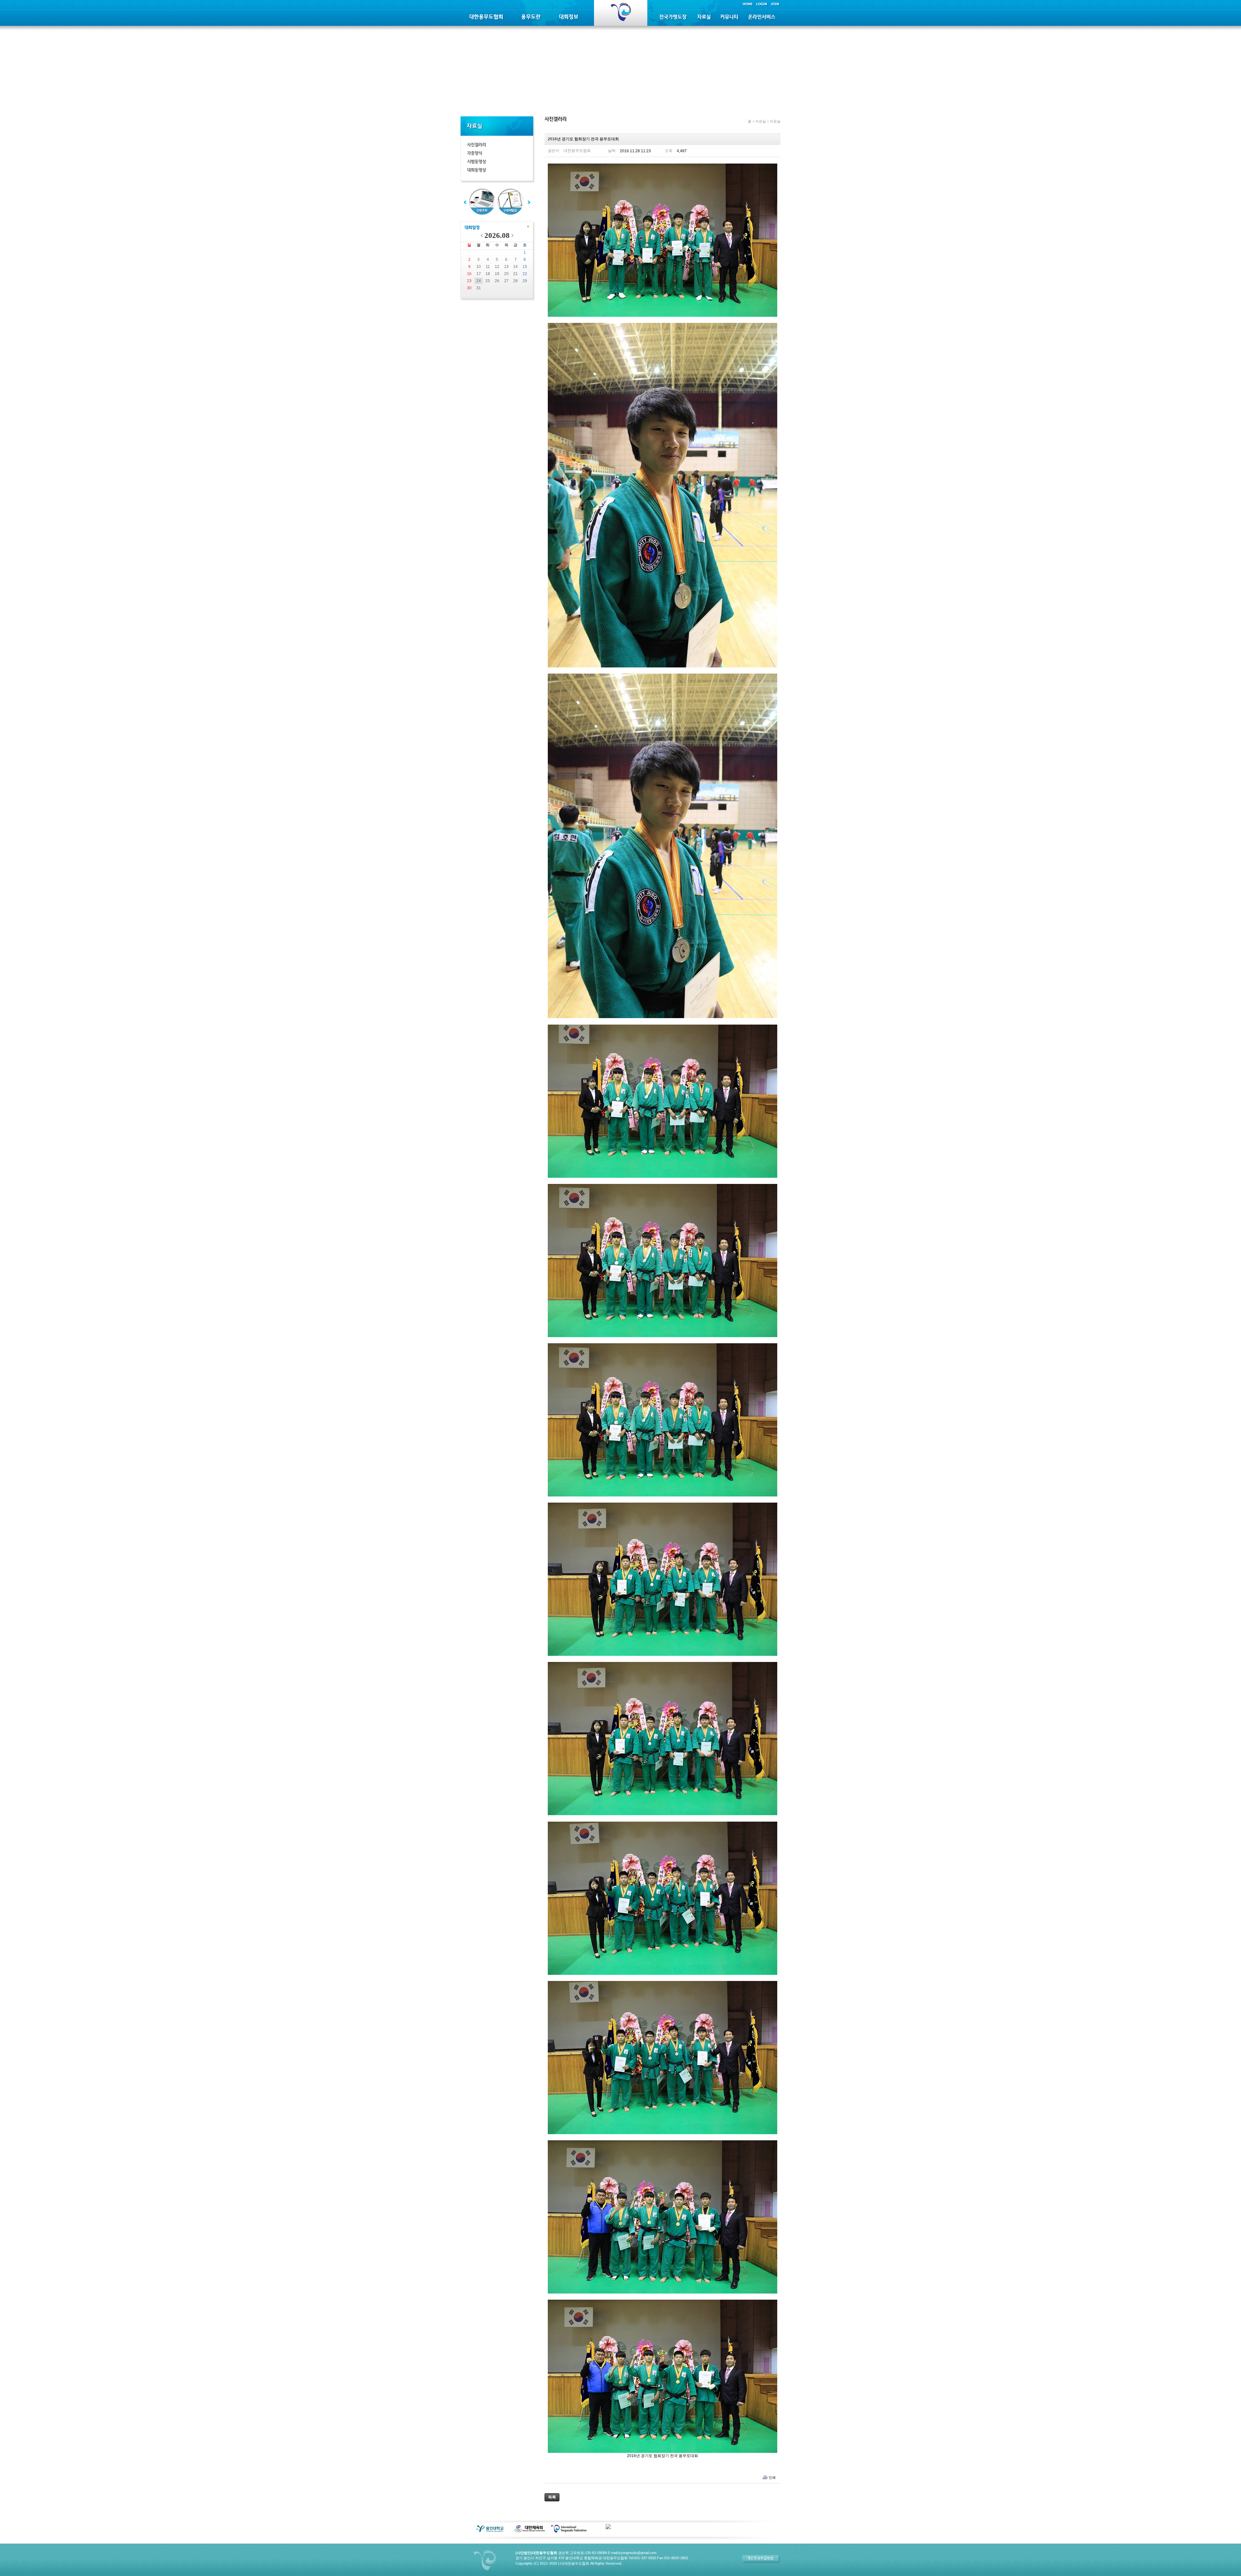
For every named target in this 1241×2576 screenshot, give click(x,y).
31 (479, 288)
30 (469, 288)
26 (497, 281)
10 (479, 267)
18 (488, 274)
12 (497, 267)
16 (469, 274)
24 (479, 281)
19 (497, 274)
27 (506, 281)
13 (506, 267)
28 (515, 281)
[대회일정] (472, 228)
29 (525, 281)
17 (479, 274)
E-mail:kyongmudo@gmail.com (632, 2553)
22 (525, 274)
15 (525, 267)
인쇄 (772, 2477)
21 (515, 274)
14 (515, 267)
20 (506, 274)
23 (469, 281)
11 (488, 267)
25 (488, 281)
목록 (552, 2497)
